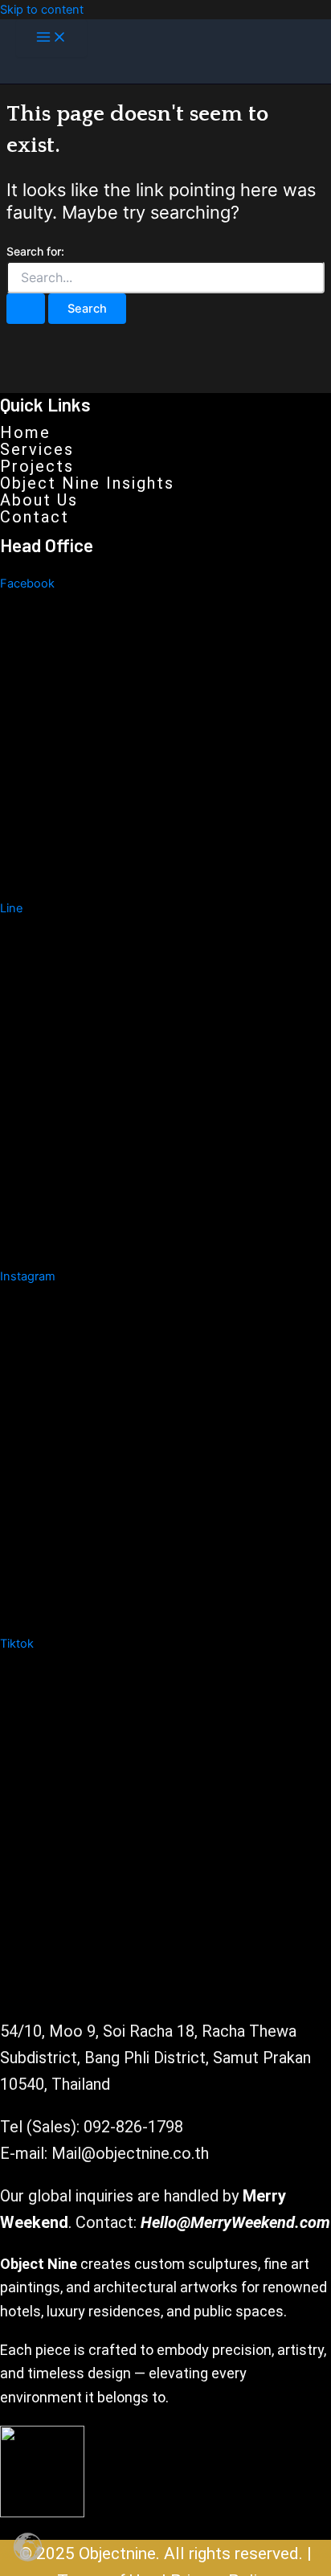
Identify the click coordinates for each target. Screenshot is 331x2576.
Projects (37, 466)
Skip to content (42, 10)
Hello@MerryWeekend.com (235, 2222)
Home (25, 432)
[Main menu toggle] (51, 38)
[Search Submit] (26, 309)
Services (37, 449)
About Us (39, 500)
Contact (35, 517)
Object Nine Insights (87, 483)
